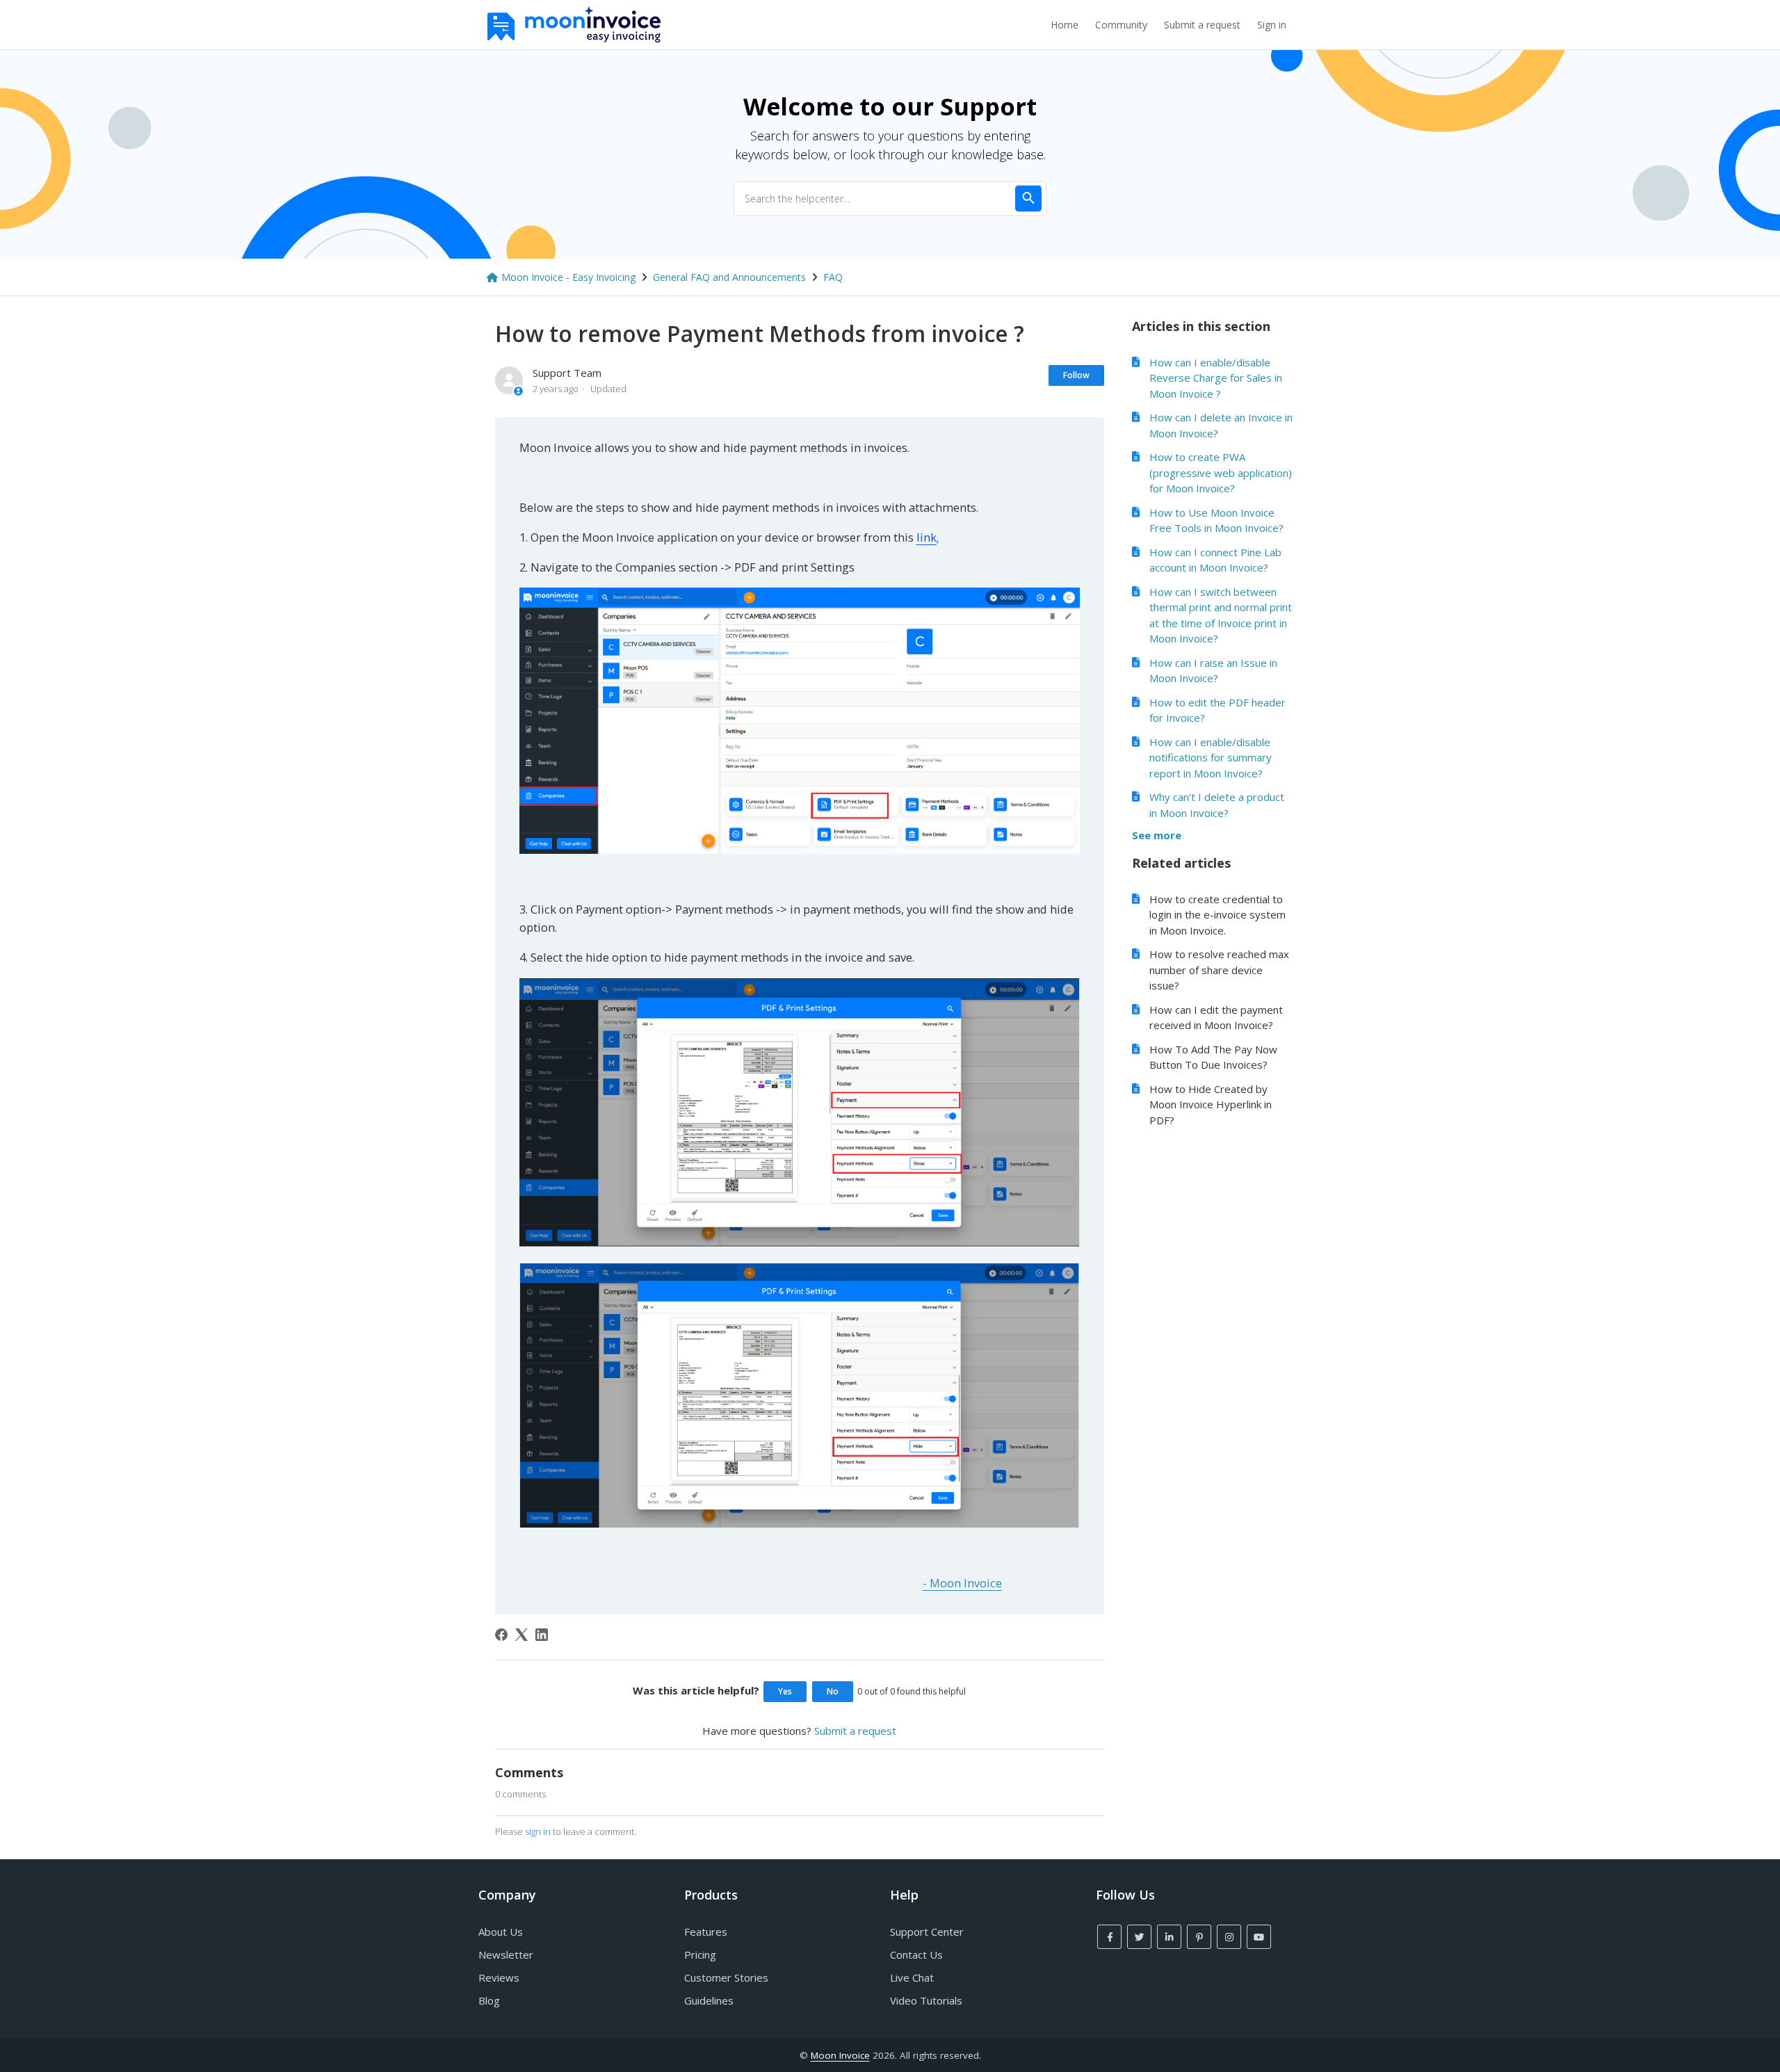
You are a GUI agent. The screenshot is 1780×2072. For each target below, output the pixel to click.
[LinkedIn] (542, 1635)
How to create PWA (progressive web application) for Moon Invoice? (1221, 472)
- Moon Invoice (962, 1583)
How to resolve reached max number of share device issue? (1219, 970)
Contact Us (916, 1954)
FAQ (833, 277)
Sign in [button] (1272, 25)
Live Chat (912, 1977)
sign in (538, 1831)
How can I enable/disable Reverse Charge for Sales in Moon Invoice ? (1216, 378)
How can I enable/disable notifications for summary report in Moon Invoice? (1211, 758)
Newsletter (506, 1954)
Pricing (700, 1954)
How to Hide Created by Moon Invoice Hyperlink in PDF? (1211, 1104)
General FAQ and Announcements (729, 277)
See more (1157, 835)
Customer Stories (726, 1977)
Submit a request (1202, 25)
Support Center (927, 1932)
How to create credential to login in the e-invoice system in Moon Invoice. (1217, 915)
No (833, 1691)
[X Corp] (521, 1635)
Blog (489, 2000)
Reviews (499, 1977)
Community (1121, 25)
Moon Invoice (840, 2055)
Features (706, 1932)
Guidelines (709, 2000)
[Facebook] (501, 1635)
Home (1065, 25)
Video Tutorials (926, 2000)
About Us (501, 1932)
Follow (1076, 375)
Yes (785, 1691)
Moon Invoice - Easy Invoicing (568, 277)
